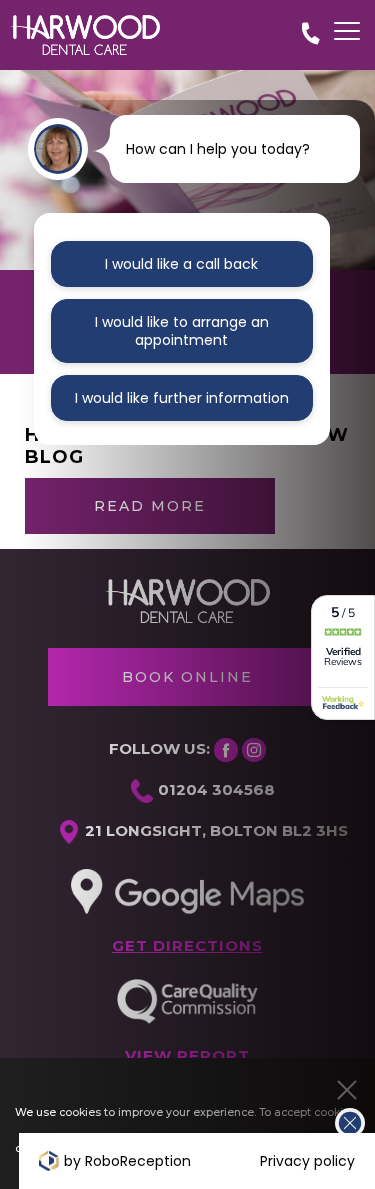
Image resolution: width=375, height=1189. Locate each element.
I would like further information (182, 398)
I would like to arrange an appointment (182, 331)
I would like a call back (181, 264)
